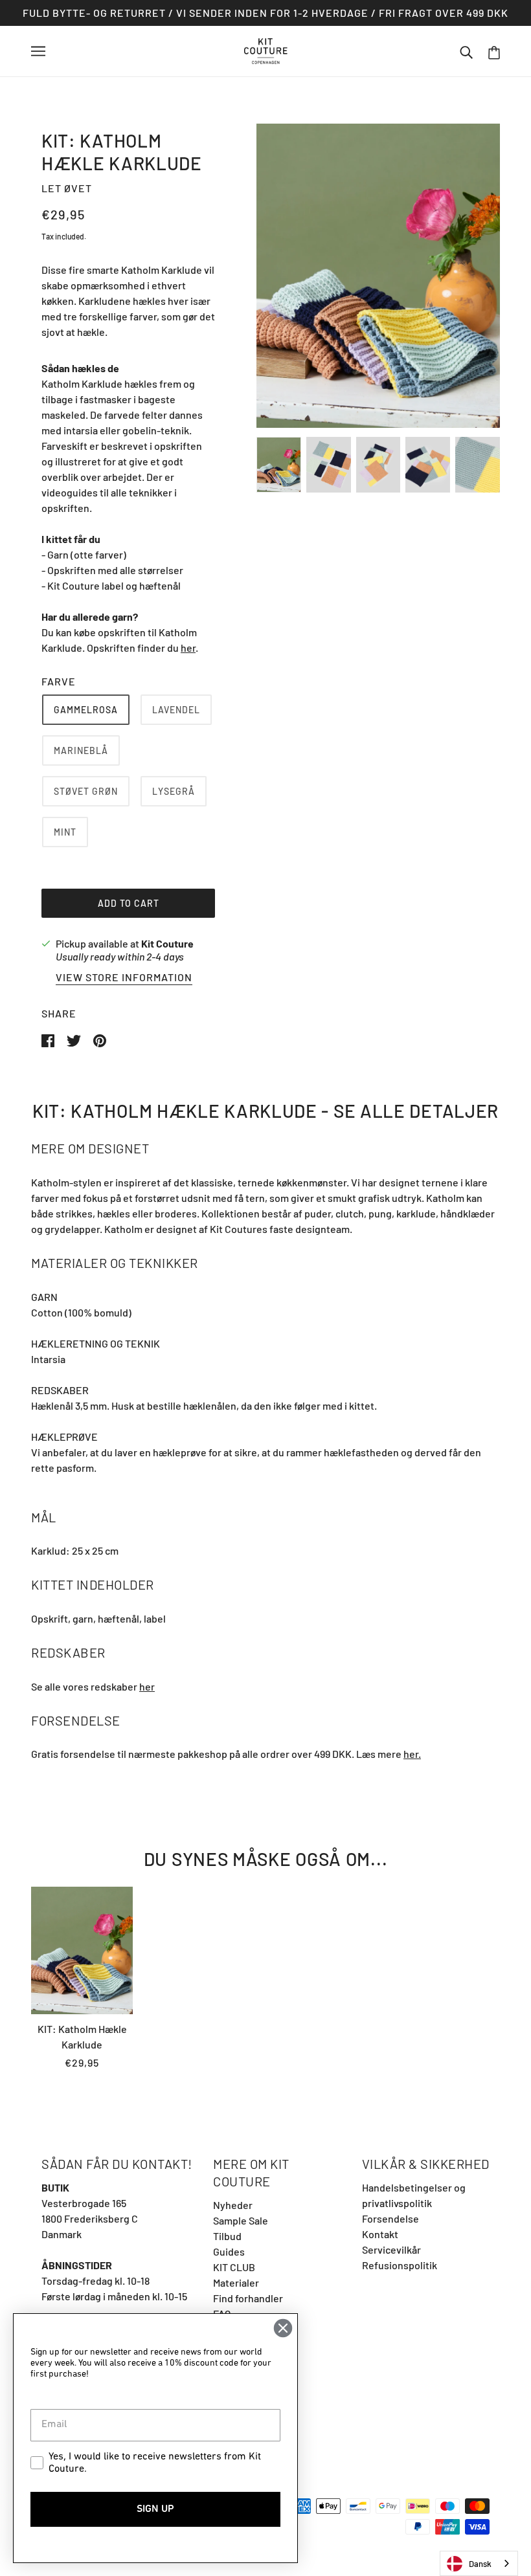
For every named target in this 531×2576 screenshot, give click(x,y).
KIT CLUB (234, 2267)
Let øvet (67, 188)
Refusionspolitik (400, 2265)
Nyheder (233, 2205)
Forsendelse (390, 2218)
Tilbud (227, 2236)
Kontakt (380, 2234)
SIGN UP (155, 2509)
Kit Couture (167, 943)
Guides (229, 2251)
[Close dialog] (283, 2328)
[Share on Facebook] (49, 1039)
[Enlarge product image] (378, 276)
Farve (59, 681)
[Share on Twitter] (75, 1039)
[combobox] (479, 2563)
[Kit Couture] (266, 50)
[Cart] (494, 51)
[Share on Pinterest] (100, 1039)
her (147, 1686)
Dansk (480, 2564)
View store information (124, 978)
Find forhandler (248, 2298)
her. (412, 1754)
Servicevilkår (391, 2249)
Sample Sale (241, 2220)
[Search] (466, 51)
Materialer (236, 2282)
